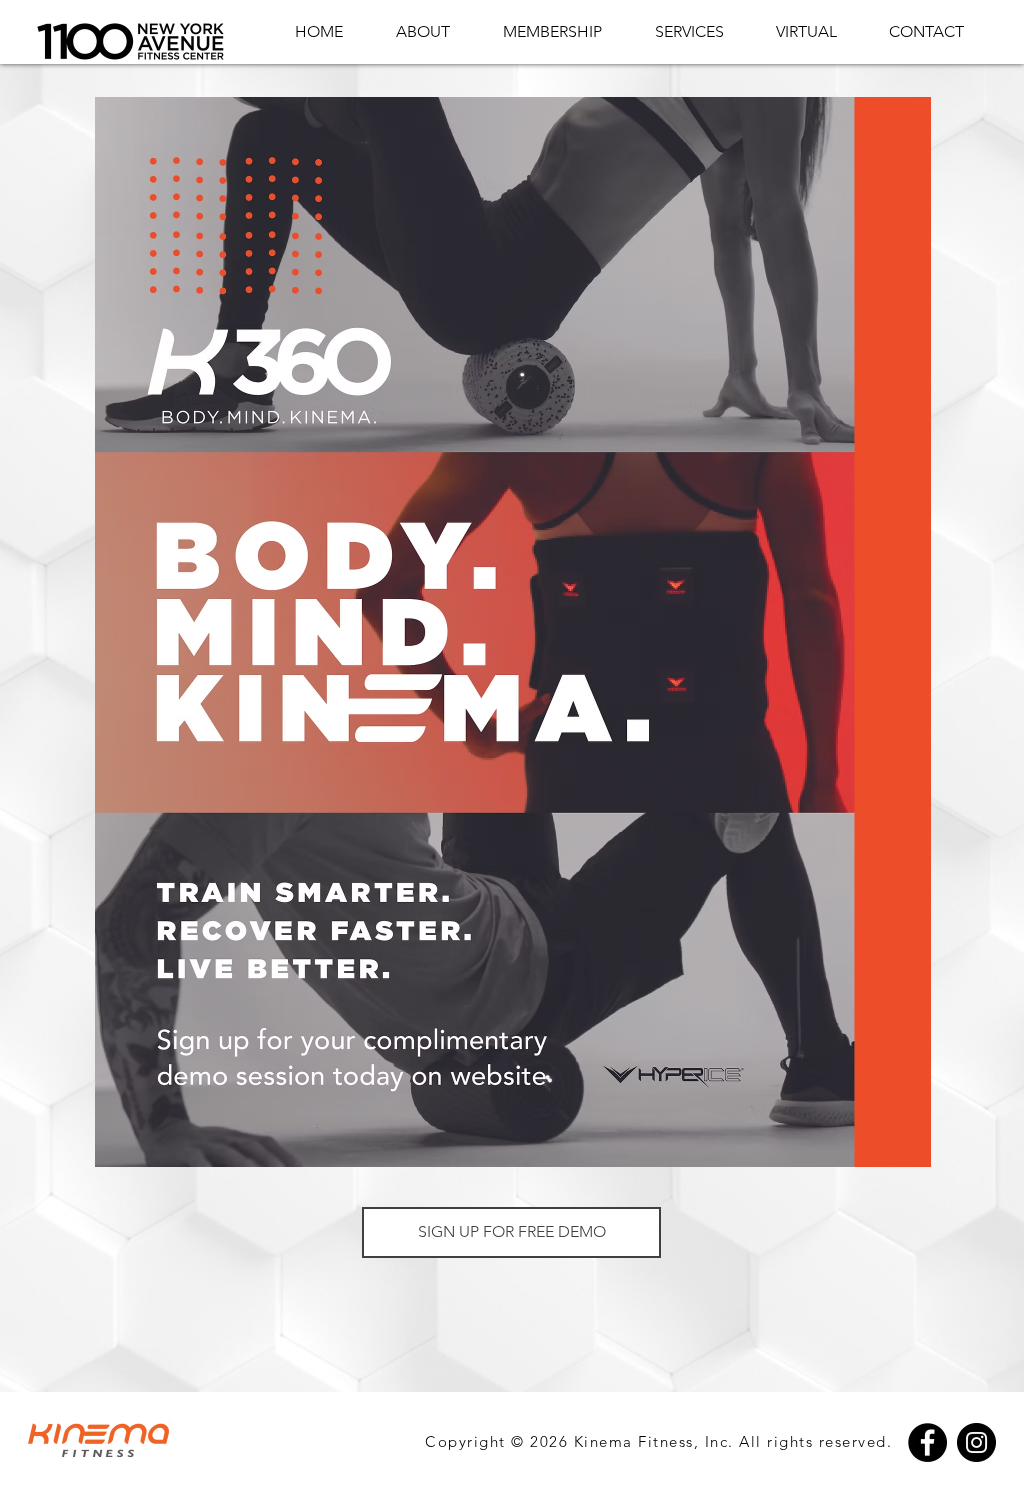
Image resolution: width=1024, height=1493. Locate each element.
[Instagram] (976, 1442)
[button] (511, 1232)
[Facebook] (927, 1442)
